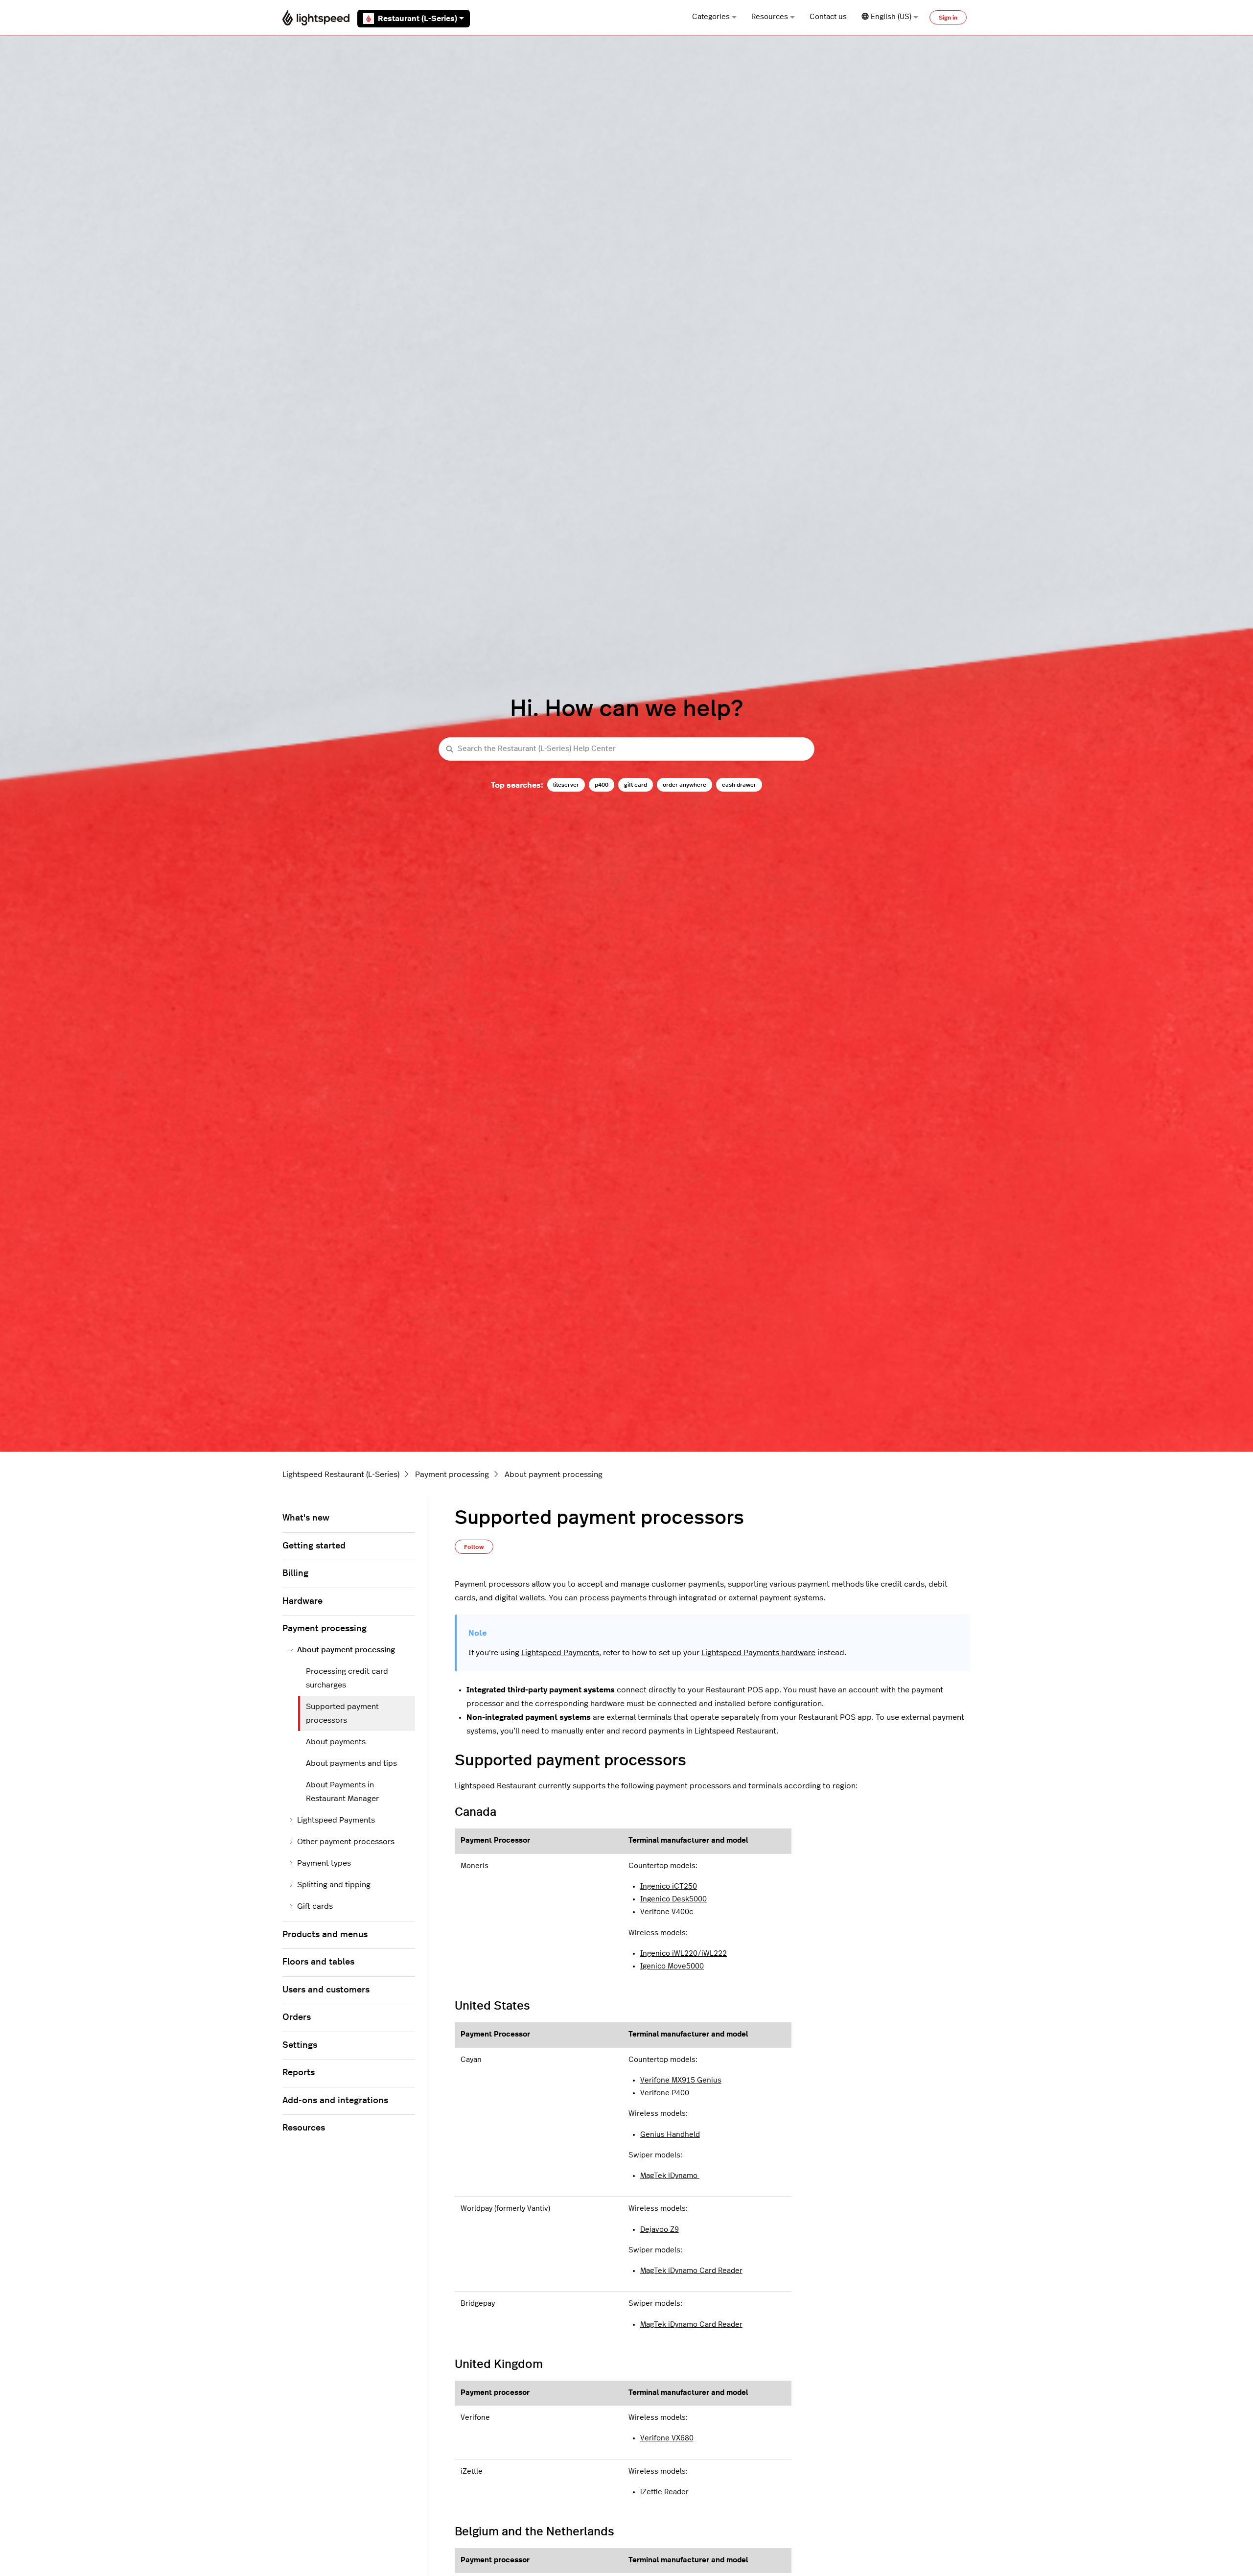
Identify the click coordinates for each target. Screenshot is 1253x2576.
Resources (770, 17)
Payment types (324, 1863)
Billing (295, 1573)
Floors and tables (318, 1962)
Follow (474, 1547)
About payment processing (554, 1475)
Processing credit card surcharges (347, 1678)
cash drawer (739, 785)
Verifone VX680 (667, 2438)
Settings (300, 2045)
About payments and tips (351, 1763)
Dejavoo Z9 (660, 2230)
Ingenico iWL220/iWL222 (684, 1954)
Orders (297, 2017)
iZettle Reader (664, 2492)
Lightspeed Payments (560, 1653)
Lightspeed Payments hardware (758, 1653)
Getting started (314, 1546)
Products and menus (325, 1935)
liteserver (566, 785)
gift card (636, 785)
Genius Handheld (670, 2135)
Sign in (948, 18)
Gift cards (315, 1906)
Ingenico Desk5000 (673, 1899)
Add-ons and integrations (335, 2101)
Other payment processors (346, 1842)
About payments (336, 1742)
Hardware (302, 1601)
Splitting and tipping (334, 1885)
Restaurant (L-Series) (418, 19)
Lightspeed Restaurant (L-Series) (341, 1475)
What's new (306, 1518)
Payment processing (452, 1475)
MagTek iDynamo (670, 2176)
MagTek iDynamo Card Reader (691, 2271)
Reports (299, 2073)
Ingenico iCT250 (669, 1886)
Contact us (828, 17)
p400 (602, 785)
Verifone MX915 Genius (681, 2080)
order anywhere (685, 785)
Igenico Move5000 (672, 1966)
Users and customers (326, 1990)
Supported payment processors (342, 1713)
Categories (711, 17)
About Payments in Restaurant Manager (342, 1792)
